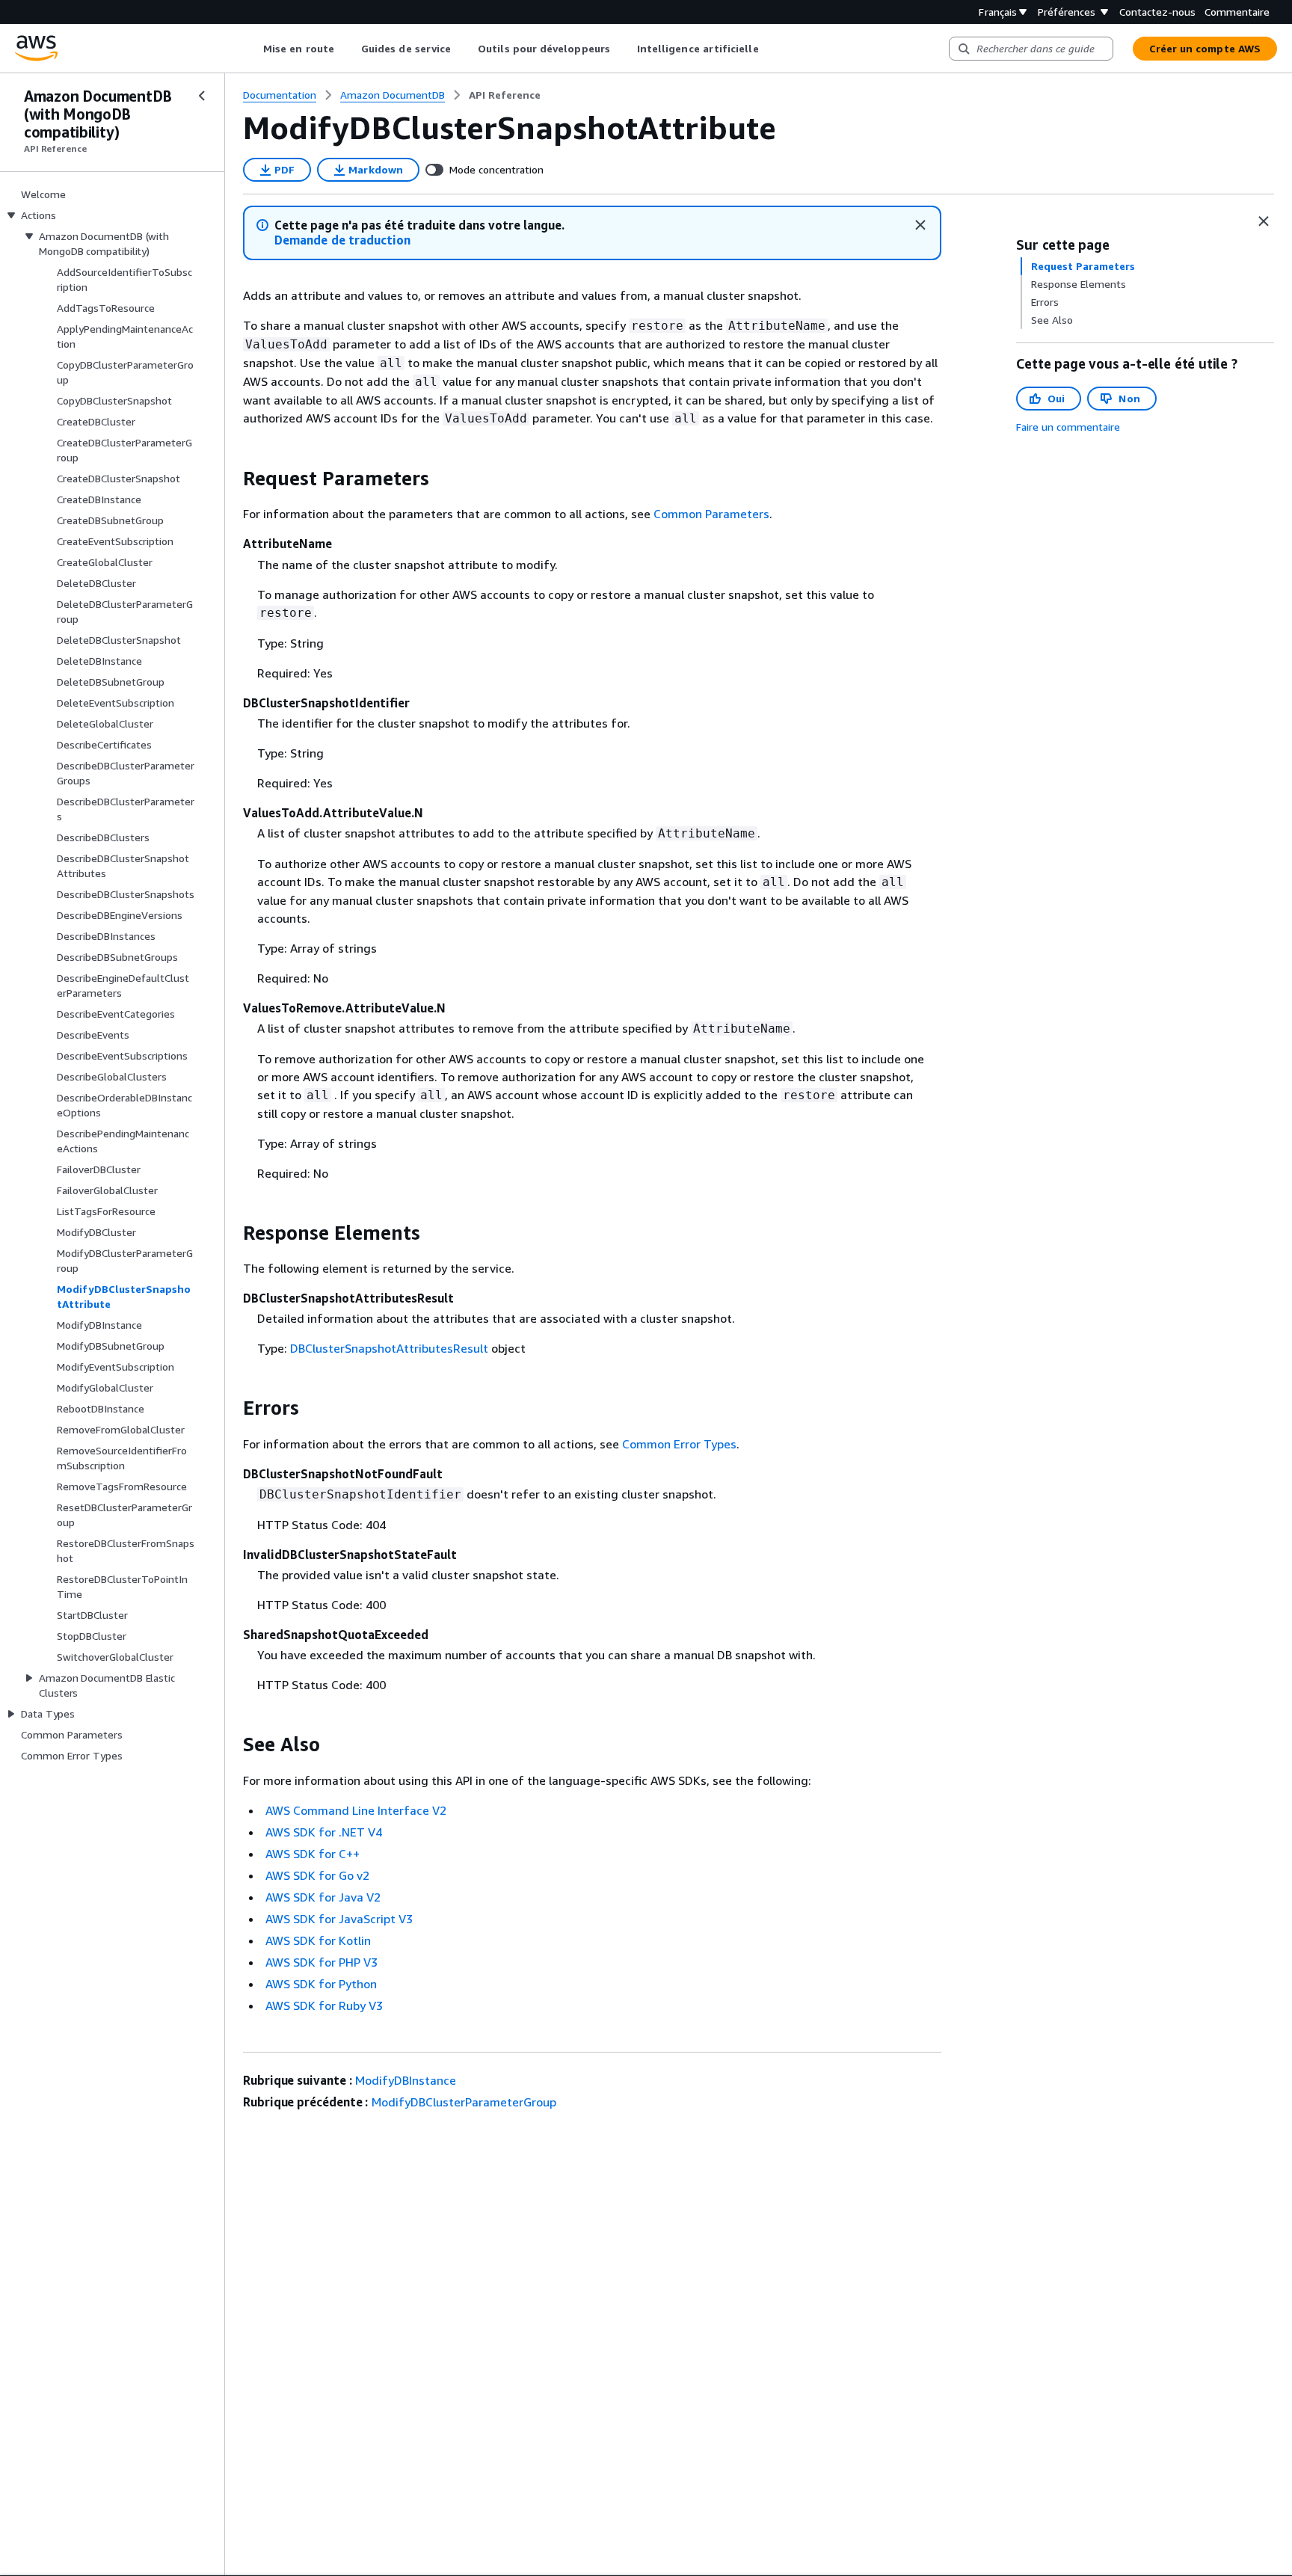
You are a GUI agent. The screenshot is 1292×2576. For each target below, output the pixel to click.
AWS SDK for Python (321, 1984)
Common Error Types (679, 1444)
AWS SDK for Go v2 (317, 1875)
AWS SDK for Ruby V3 (324, 2005)
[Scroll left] (252, 49)
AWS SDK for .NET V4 (324, 1832)
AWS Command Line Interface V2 (356, 1810)
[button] (342, 240)
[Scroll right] (770, 49)
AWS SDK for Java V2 (323, 1897)
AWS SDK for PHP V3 (322, 1962)
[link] (505, 95)
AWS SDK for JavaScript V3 (339, 1919)
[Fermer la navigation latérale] (202, 96)
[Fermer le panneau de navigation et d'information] (1264, 221)
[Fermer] (920, 225)
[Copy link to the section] (231, 479)
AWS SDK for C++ (313, 1854)
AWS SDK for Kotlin (318, 1940)
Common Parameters (711, 514)
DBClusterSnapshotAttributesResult (389, 1348)
